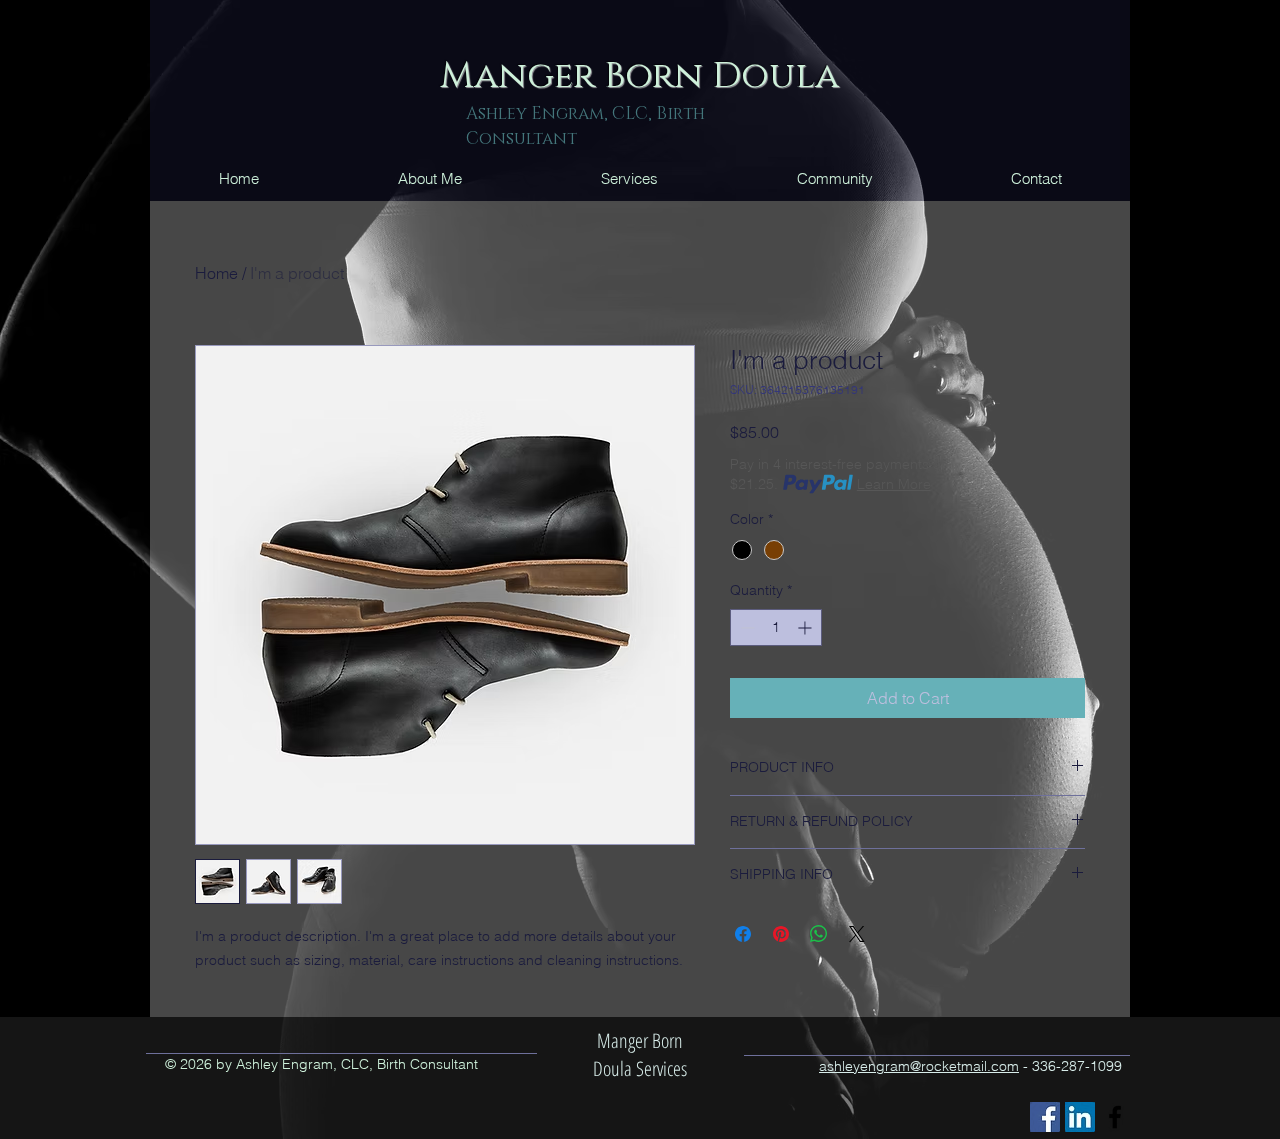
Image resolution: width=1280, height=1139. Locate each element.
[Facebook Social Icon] (1045, 1117)
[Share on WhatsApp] (819, 934)
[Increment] (806, 627)
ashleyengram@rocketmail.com (919, 1066)
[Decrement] (745, 627)
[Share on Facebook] (743, 934)
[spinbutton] (776, 627)
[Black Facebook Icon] (1115, 1117)
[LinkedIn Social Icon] (1080, 1117)
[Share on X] (857, 934)
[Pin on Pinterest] (781, 934)
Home (216, 273)
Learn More (894, 484)
